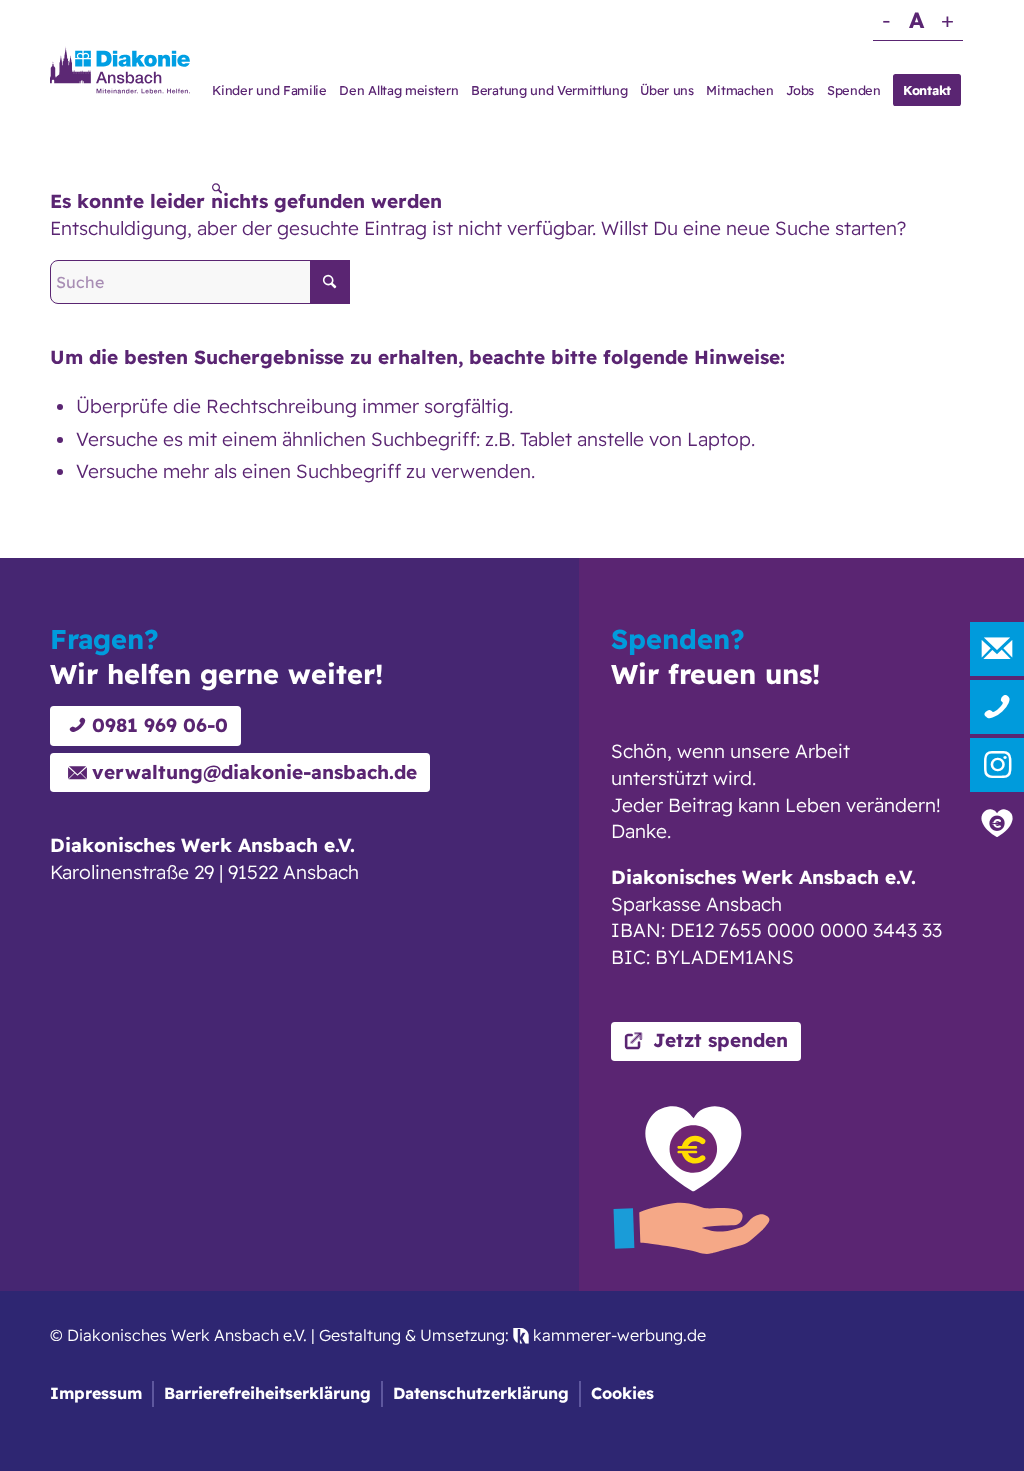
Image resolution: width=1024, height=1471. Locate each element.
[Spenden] (997, 823)
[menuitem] (269, 90)
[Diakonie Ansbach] (120, 69)
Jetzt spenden (720, 1040)
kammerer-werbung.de (617, 1335)
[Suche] (217, 190)
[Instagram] (997, 765)
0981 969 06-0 (160, 725)
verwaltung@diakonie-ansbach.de (254, 772)
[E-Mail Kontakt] (997, 649)
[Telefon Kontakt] (997, 707)
